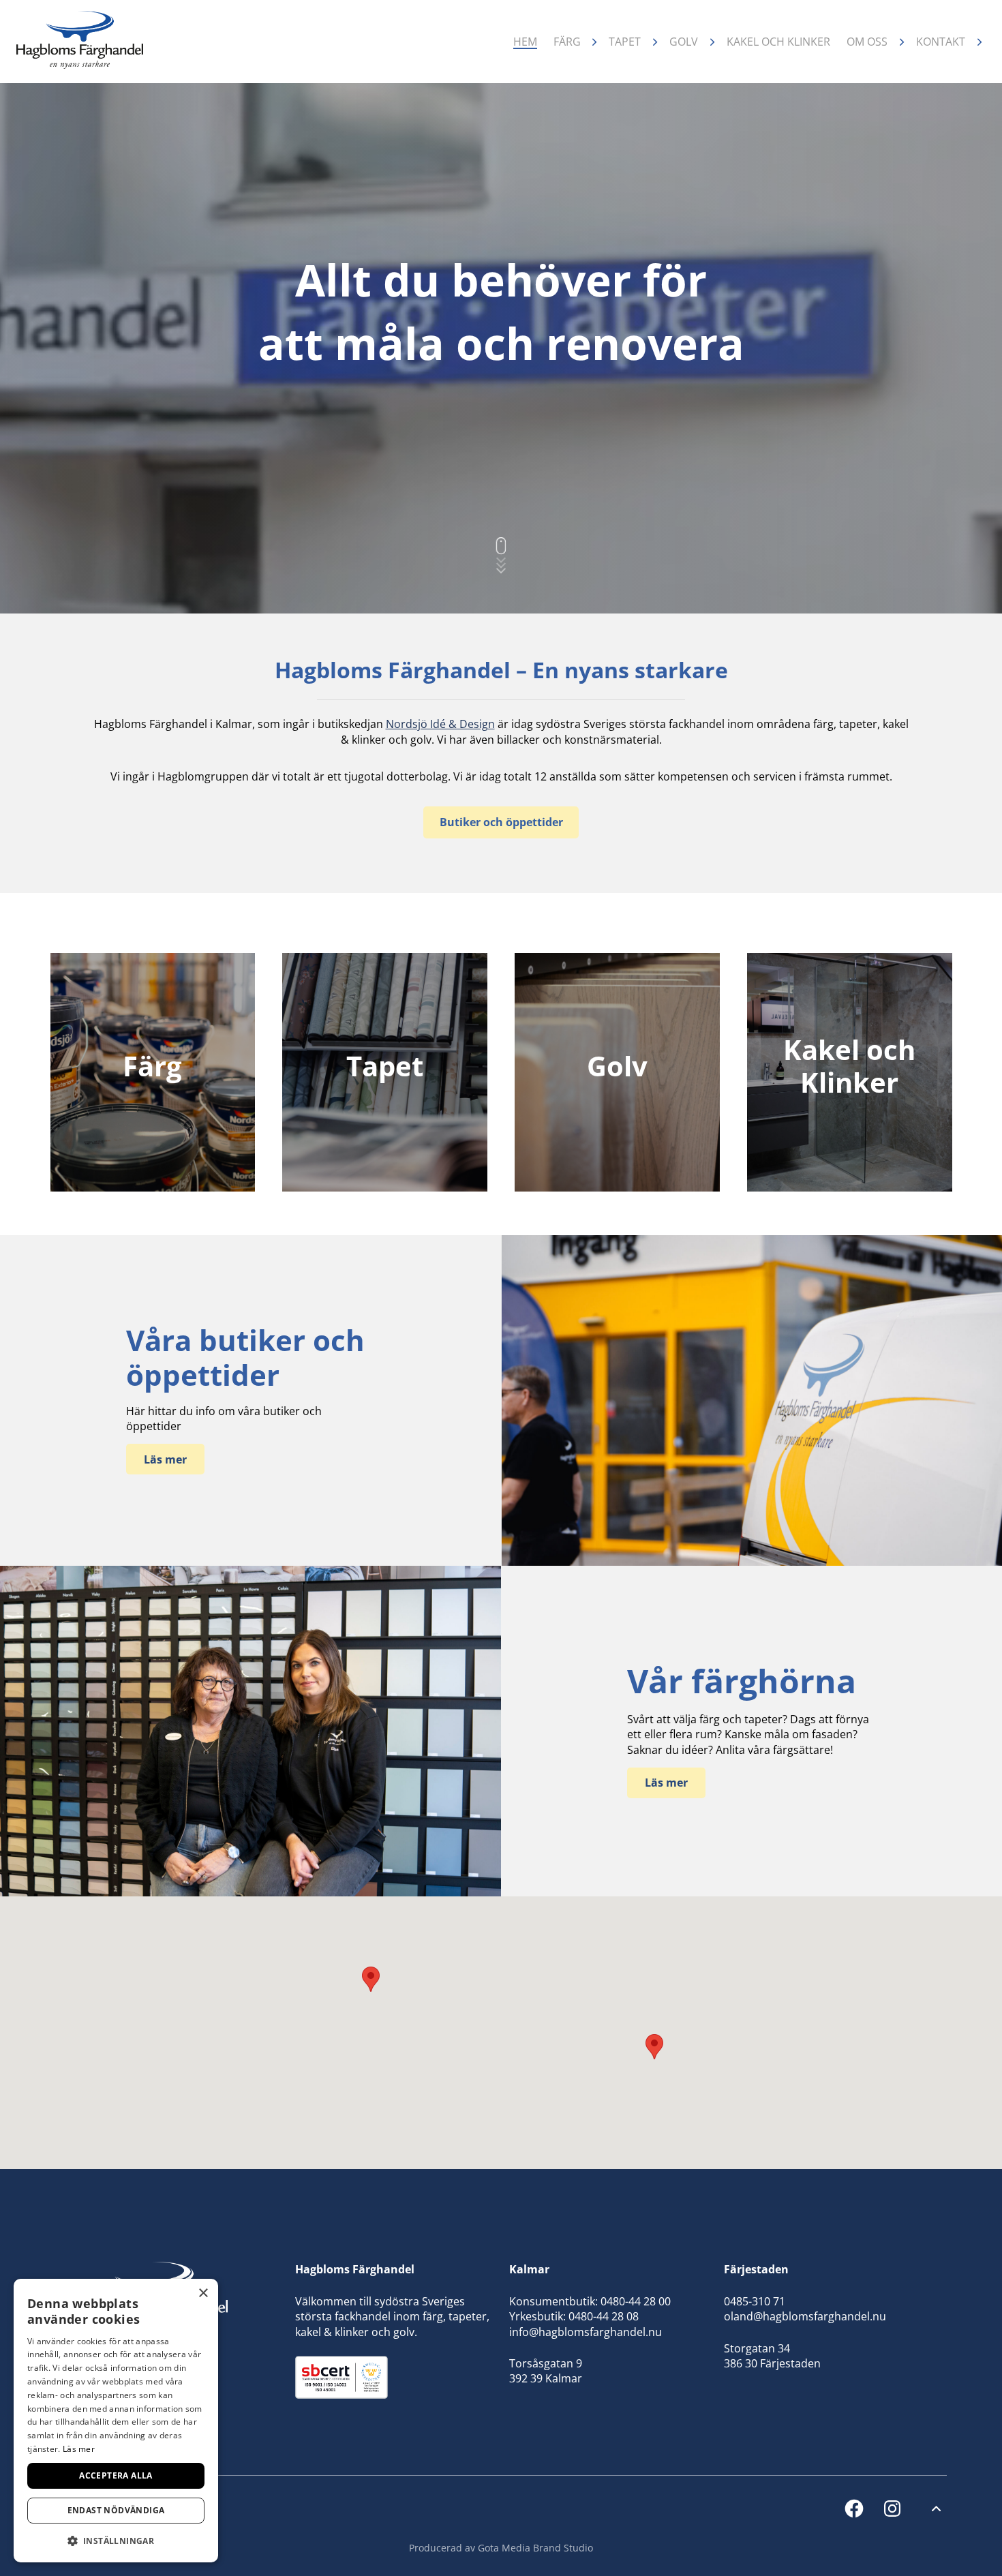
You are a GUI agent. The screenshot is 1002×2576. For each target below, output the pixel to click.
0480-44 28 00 (636, 2301)
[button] (654, 2047)
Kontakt (941, 42)
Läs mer (79, 2449)
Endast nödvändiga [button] (116, 2510)
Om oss (867, 42)
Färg (567, 42)
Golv (684, 42)
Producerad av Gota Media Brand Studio (501, 2548)
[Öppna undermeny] (595, 42)
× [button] (203, 2293)
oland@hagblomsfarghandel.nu (805, 2316)
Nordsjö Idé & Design (440, 724)
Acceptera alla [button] (116, 2475)
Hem (525, 42)
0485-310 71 (755, 2301)
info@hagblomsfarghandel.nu (586, 2332)
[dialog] (116, 2421)
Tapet (625, 42)
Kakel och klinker (778, 42)
